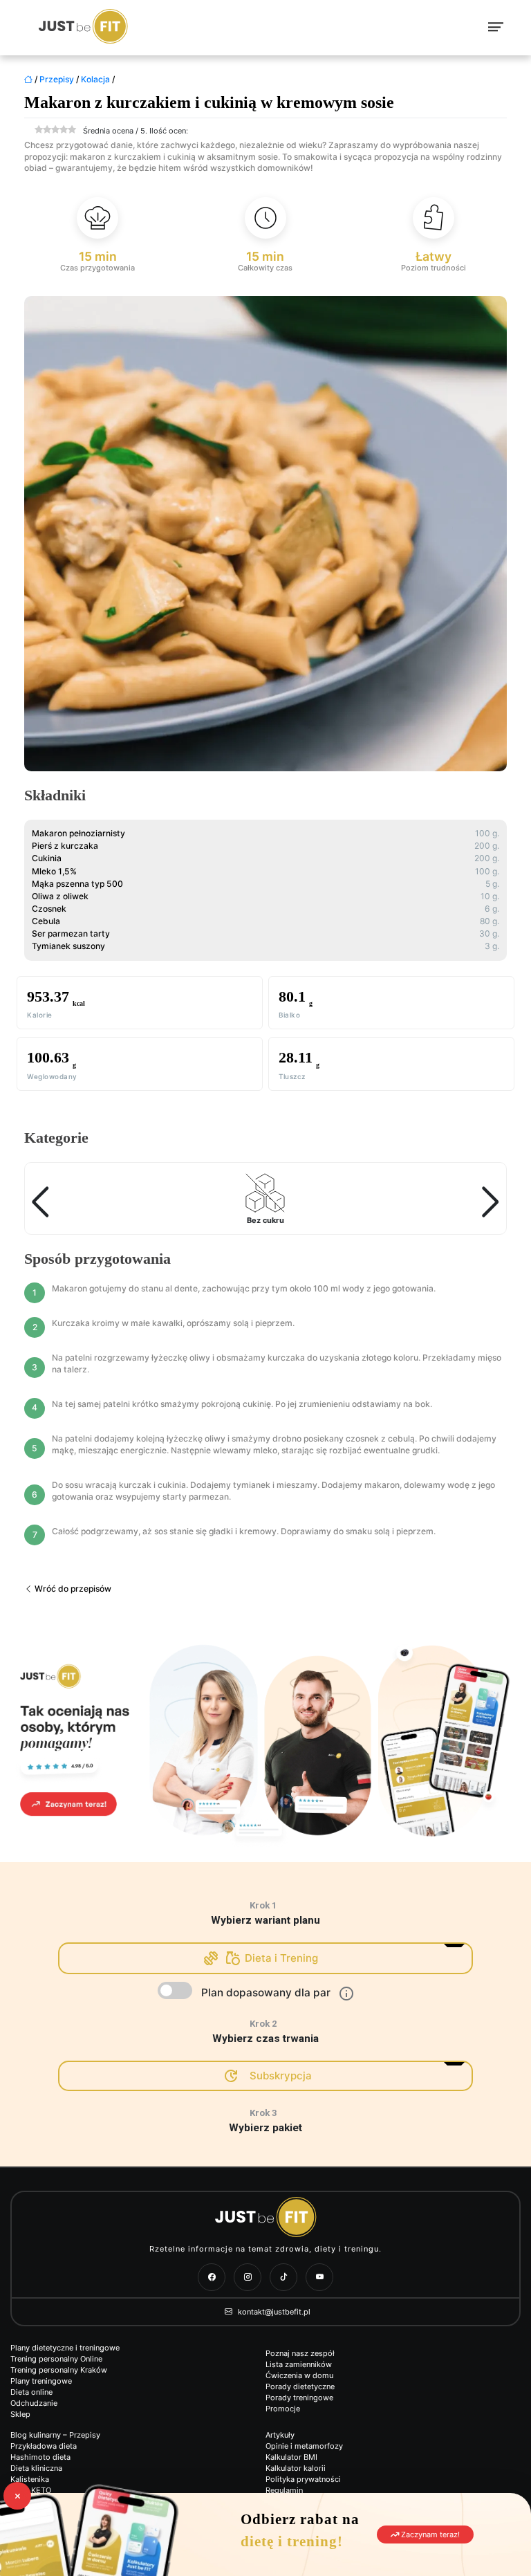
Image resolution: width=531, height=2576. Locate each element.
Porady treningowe (299, 2398)
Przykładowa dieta (44, 2446)
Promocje (283, 2409)
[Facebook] (212, 2277)
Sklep (20, 2414)
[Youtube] (319, 2277)
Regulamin (284, 2490)
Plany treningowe (41, 2381)
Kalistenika (30, 2479)
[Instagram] (248, 2277)
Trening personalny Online (56, 2359)
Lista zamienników (299, 2364)
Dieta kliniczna (36, 2468)
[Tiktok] (283, 2277)
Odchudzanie (34, 2403)
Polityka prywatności (303, 2479)
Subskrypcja (281, 2076)
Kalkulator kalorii (296, 2468)
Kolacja (95, 79)
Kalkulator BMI (291, 2457)
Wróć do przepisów (72, 1589)
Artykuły (280, 2435)
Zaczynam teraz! (429, 2534)
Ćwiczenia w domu (299, 2375)
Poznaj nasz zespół (300, 2353)
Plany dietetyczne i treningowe (65, 2348)
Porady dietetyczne (300, 2386)
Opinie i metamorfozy (304, 2446)
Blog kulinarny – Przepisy (55, 2435)
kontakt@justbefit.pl (273, 2312)
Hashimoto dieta (40, 2457)
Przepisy (57, 79)
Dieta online (31, 2392)
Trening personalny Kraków (59, 2370)
